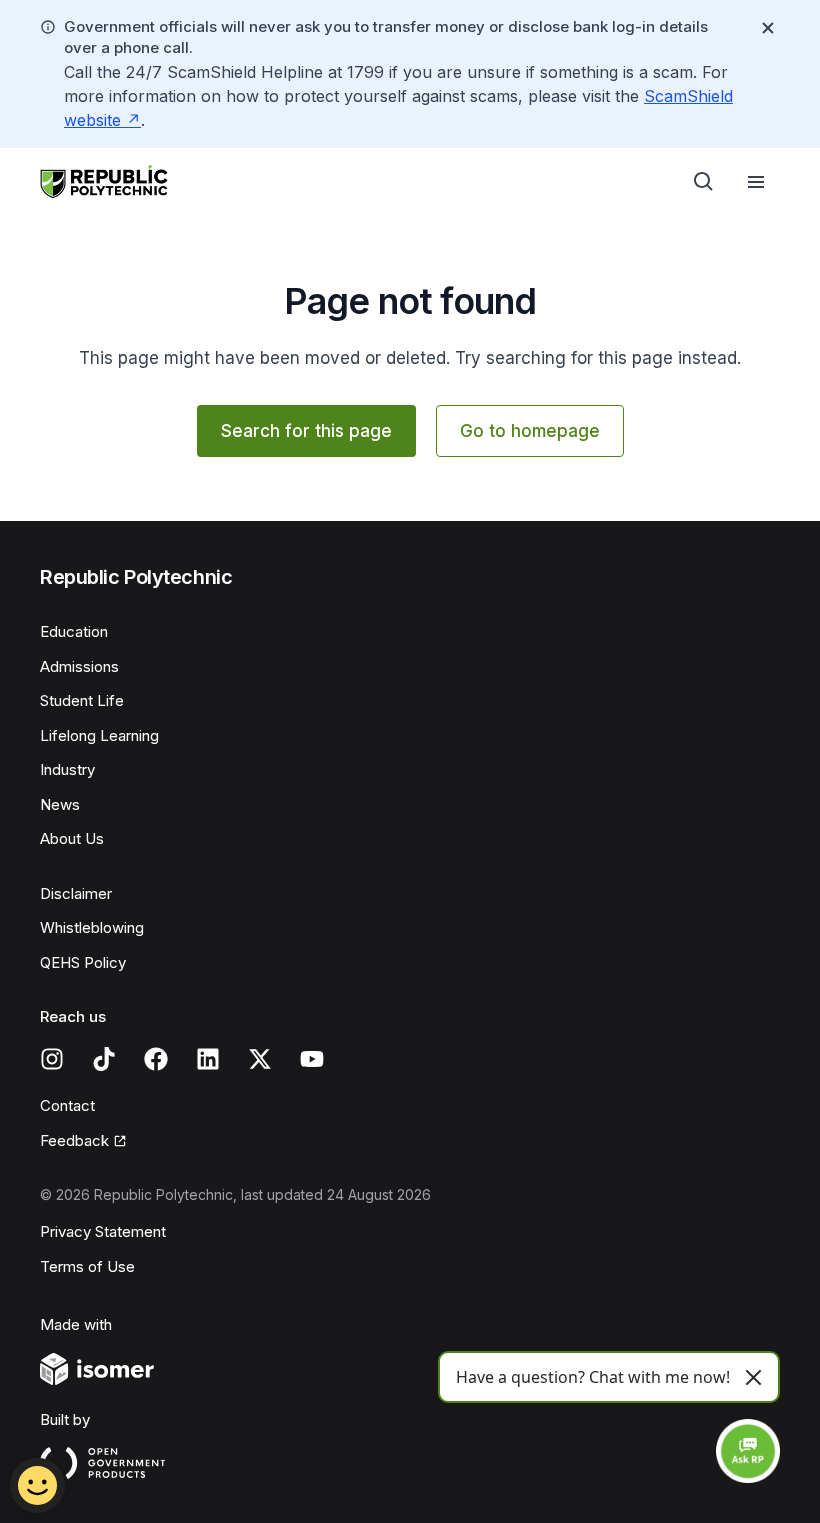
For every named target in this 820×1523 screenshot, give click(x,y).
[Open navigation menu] (756, 182)
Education (74, 631)
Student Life (82, 700)
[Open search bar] (704, 182)
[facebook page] (156, 1059)
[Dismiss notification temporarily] (768, 28)
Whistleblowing (92, 927)
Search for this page (306, 431)
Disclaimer (76, 893)
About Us (72, 838)
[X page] (260, 1059)
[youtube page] (312, 1059)
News (60, 804)
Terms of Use (87, 1266)
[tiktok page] (104, 1059)
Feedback (74, 1140)
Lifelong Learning (99, 735)
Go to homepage (530, 431)
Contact (67, 1105)
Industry (67, 769)
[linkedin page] (208, 1059)
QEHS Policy (83, 962)
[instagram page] (52, 1059)
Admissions (79, 666)
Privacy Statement (103, 1231)
